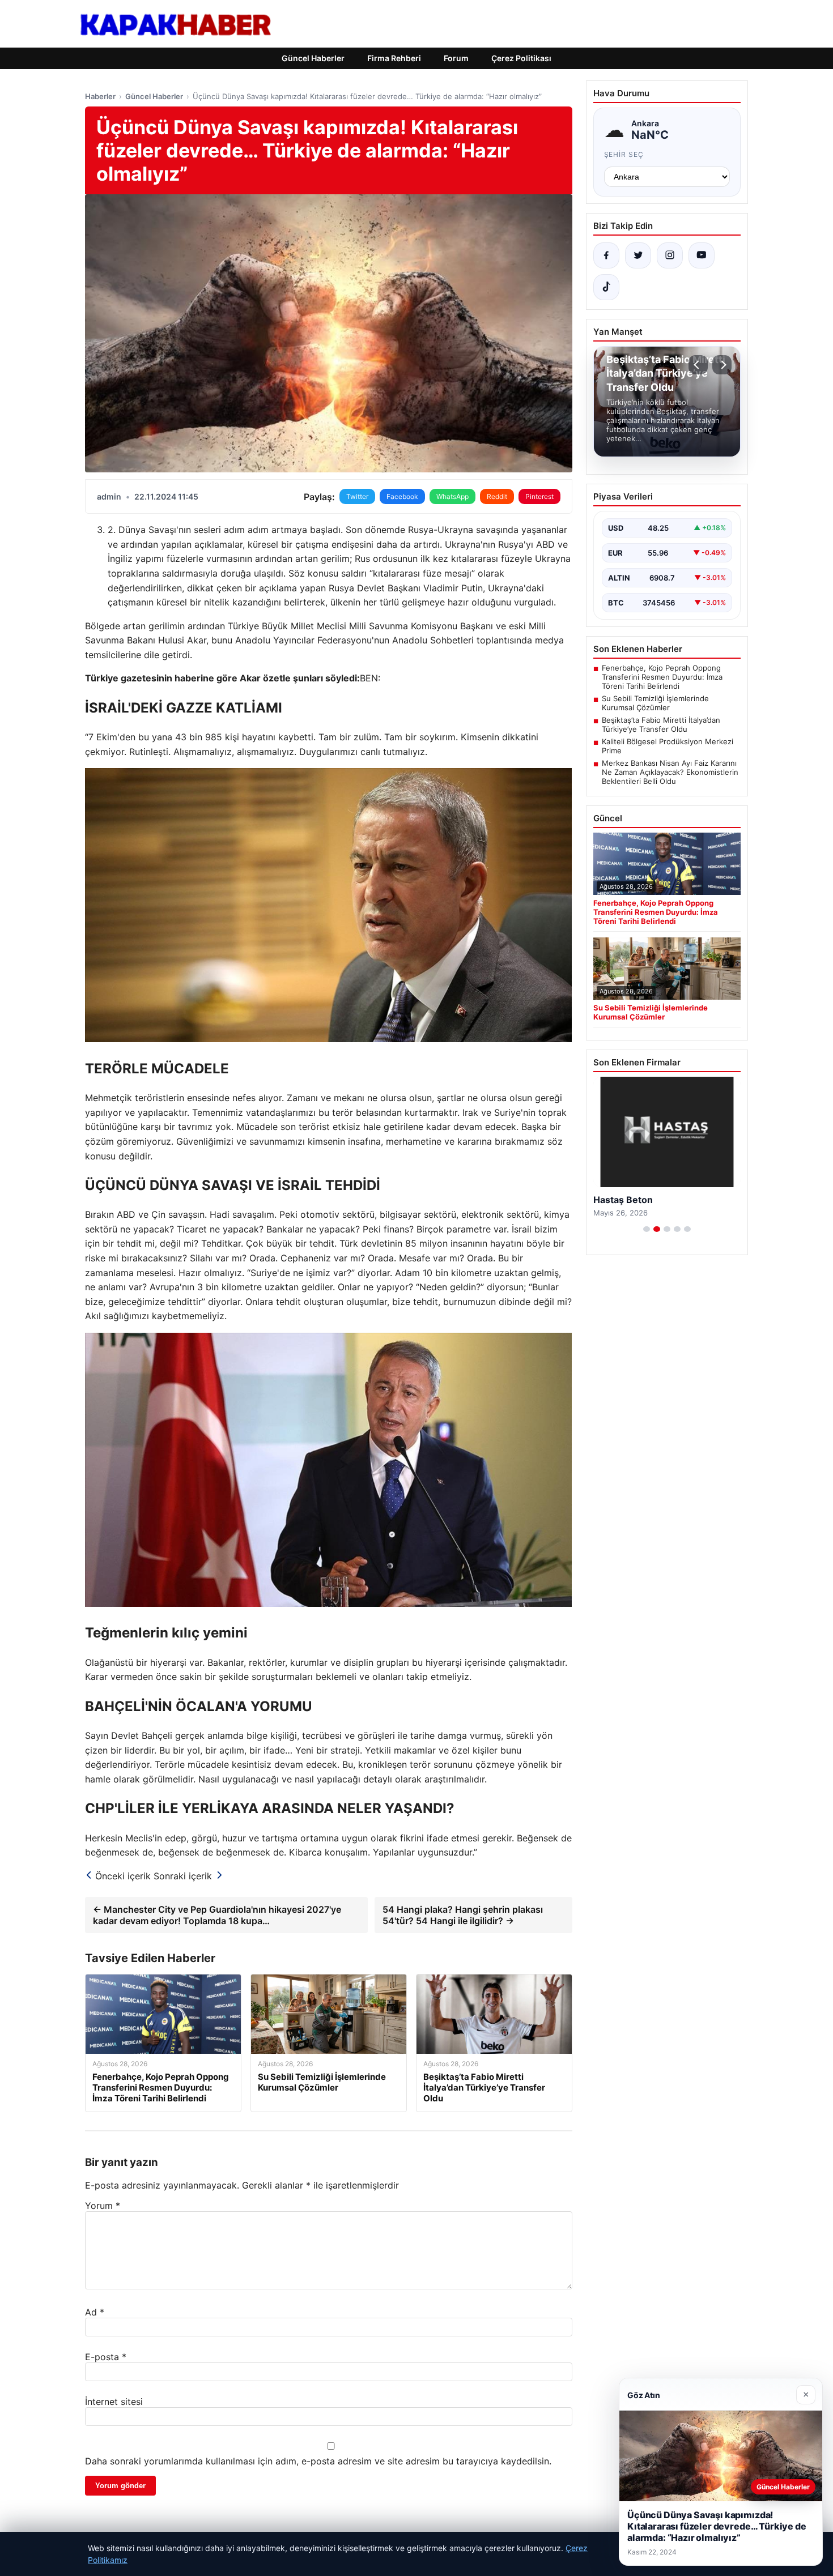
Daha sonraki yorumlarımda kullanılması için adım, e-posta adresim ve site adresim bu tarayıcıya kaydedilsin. (318, 2461)
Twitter (357, 496)
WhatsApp (452, 496)
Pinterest (539, 496)
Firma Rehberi (394, 58)
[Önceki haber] (698, 365)
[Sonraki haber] (722, 365)
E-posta (106, 2357)
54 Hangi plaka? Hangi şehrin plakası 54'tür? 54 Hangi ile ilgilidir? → (463, 1915)
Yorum (103, 2206)
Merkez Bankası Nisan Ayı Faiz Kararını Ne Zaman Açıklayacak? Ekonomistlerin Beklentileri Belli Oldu (670, 772)
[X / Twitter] (638, 255)
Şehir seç (624, 154)
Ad (95, 2312)
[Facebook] (606, 255)
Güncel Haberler (313, 58)
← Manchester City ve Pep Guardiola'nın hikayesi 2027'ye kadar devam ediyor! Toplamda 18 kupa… (217, 1915)
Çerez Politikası (521, 58)
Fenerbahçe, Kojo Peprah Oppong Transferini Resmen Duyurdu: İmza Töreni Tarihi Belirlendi (662, 677)
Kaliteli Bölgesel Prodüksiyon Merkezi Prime (668, 746)
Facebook (402, 496)
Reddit (497, 496)
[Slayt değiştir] (647, 1229)
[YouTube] (702, 255)
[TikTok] (606, 287)
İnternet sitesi (114, 2402)
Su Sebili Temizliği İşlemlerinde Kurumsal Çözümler (655, 703)
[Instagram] (670, 255)
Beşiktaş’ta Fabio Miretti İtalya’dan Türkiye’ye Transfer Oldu (661, 724)
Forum (456, 58)
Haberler (100, 96)
